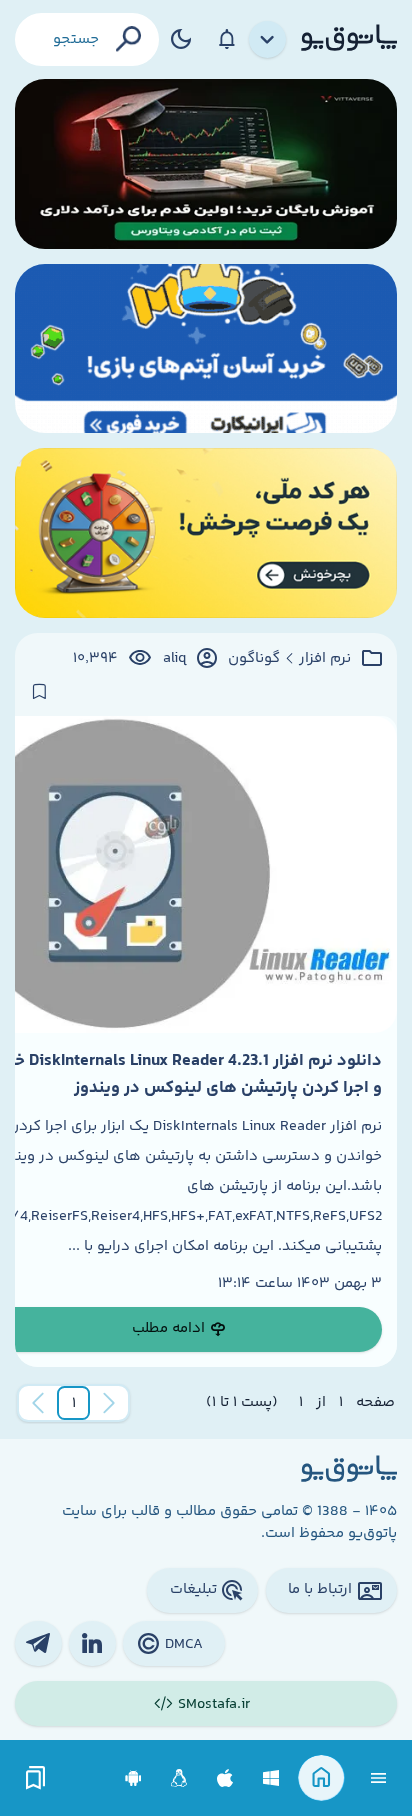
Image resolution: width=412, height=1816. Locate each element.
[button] (74, 1403)
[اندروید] (133, 1778)
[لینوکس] (179, 1778)
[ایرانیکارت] (206, 349)
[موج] (206, 164)
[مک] (225, 1778)
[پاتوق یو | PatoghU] (349, 39)
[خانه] (321, 1778)
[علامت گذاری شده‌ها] (36, 1778)
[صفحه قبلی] (109, 1403)
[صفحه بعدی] (38, 1403)
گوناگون (254, 659)
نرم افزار (325, 659)
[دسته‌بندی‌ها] (268, 40)
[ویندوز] (271, 1778)
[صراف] (206, 533)
